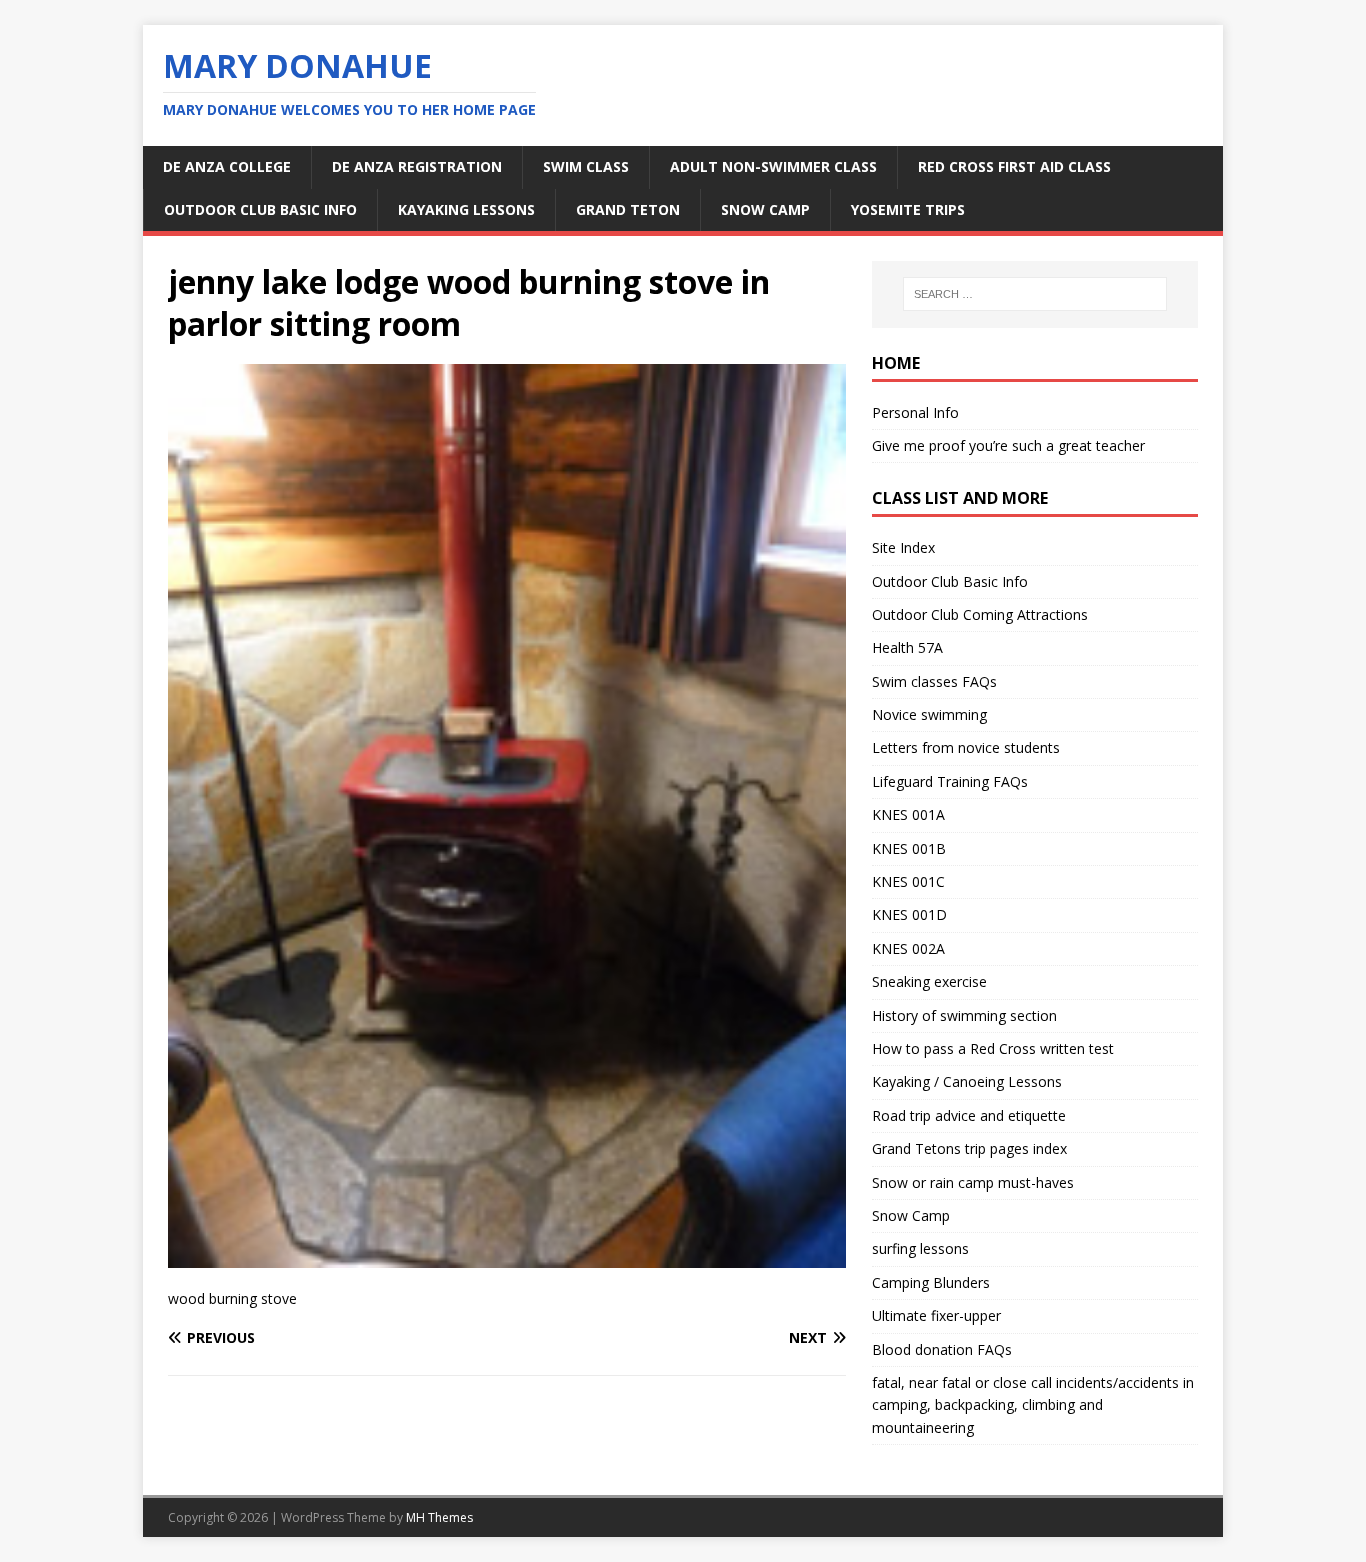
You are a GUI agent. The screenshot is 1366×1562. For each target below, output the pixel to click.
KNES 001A (908, 814)
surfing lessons (920, 1248)
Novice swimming (929, 714)
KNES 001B (909, 848)
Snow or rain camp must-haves (973, 1182)
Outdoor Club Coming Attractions (980, 614)
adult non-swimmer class (773, 166)
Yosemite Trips (908, 209)
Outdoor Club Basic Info (260, 209)
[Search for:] (1035, 294)
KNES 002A (908, 948)
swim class (586, 166)
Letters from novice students (966, 747)
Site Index (903, 547)
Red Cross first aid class (1014, 166)
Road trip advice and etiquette (969, 1115)
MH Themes (439, 1517)
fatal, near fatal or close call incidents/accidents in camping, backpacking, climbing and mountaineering (1033, 1405)
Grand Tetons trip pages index (969, 1148)
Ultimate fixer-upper (936, 1315)
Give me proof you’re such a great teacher (1008, 445)
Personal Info (915, 412)
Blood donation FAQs (942, 1349)
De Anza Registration (417, 166)
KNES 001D (909, 914)
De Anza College (227, 166)
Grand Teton (628, 209)
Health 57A (907, 647)
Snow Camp (911, 1215)
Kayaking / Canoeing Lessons (967, 1081)
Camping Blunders (931, 1282)
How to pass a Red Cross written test (993, 1048)
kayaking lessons (466, 209)
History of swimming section (964, 1015)
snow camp (765, 209)
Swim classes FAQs (934, 681)
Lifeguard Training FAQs (950, 781)
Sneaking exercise (929, 981)
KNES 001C (908, 881)
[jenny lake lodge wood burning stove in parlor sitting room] (507, 1256)
